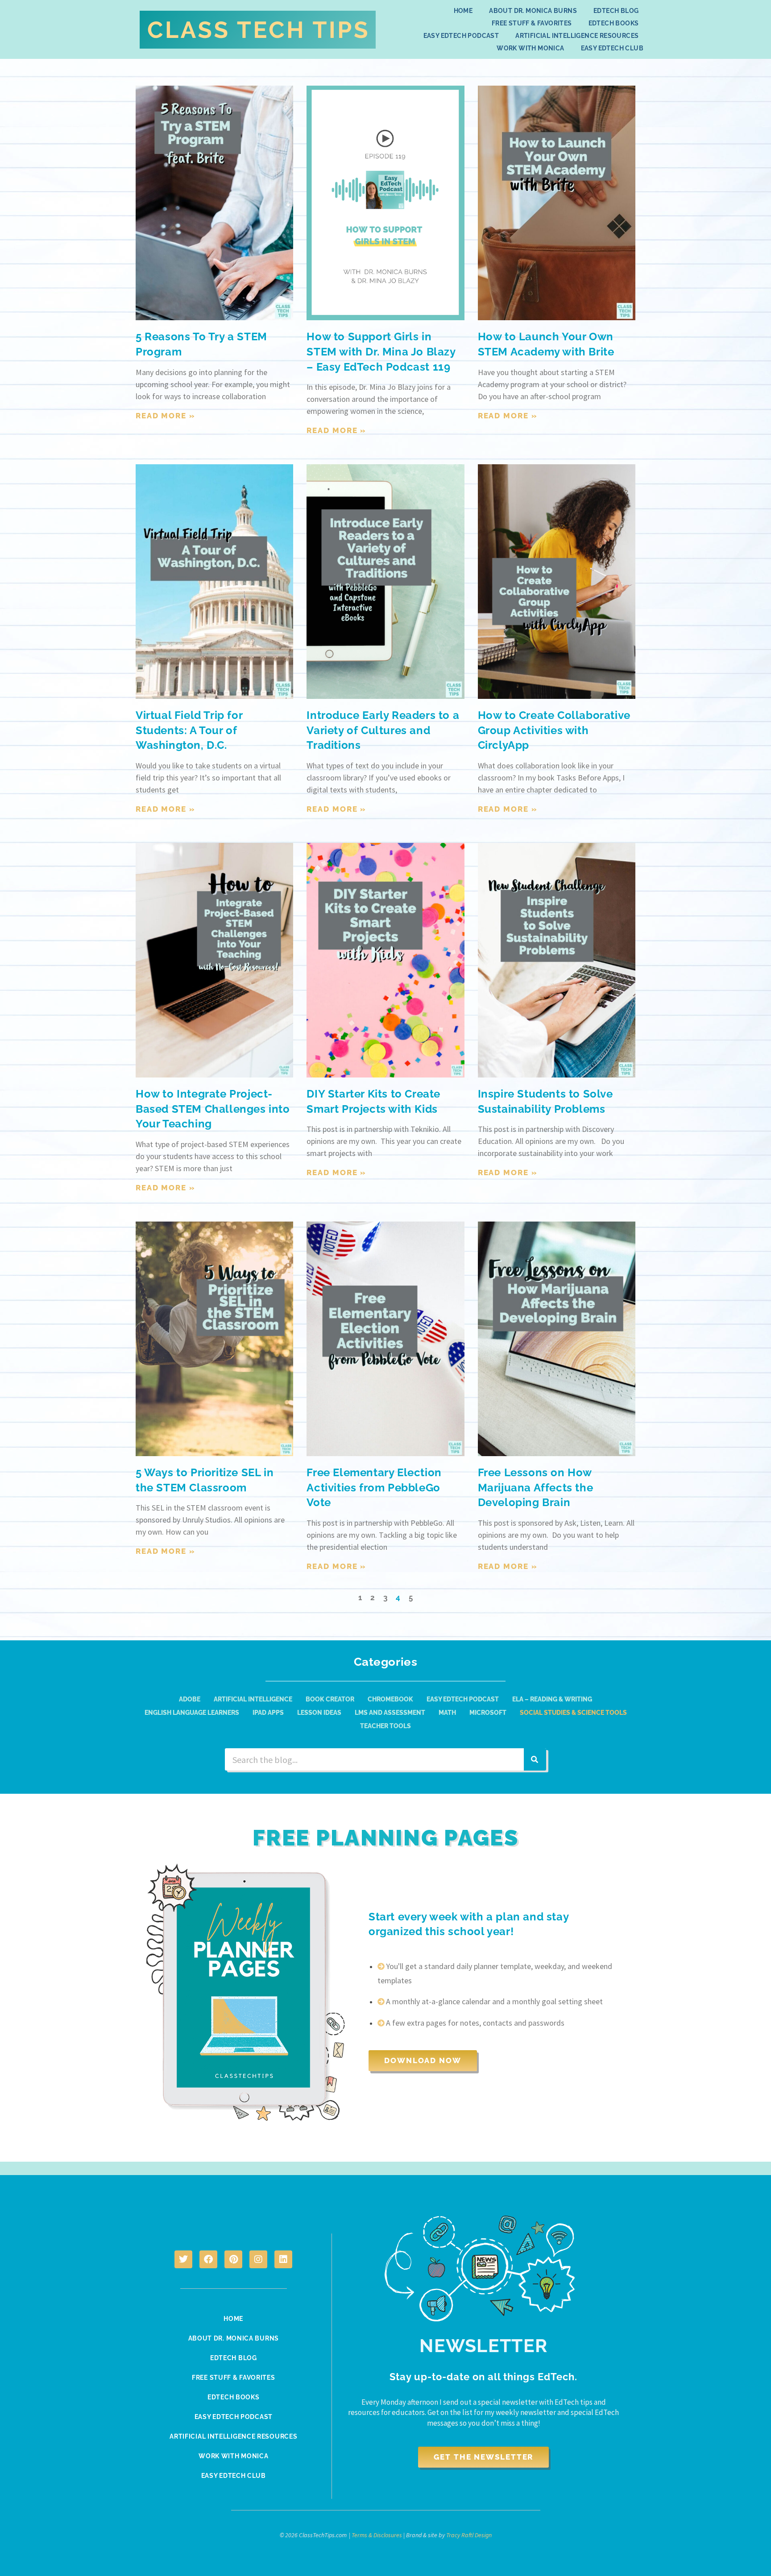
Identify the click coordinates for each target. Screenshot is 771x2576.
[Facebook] (208, 2259)
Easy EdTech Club (612, 48)
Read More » (166, 416)
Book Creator (330, 1699)
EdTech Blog (616, 11)
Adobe (190, 1699)
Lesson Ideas (319, 1713)
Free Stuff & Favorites (532, 23)
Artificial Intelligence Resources (577, 36)
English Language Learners (192, 1713)
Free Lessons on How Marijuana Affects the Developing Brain (536, 1487)
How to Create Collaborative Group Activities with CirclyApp (554, 730)
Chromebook (390, 1699)
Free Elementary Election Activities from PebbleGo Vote (374, 1487)
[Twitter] (183, 2259)
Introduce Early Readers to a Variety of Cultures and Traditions (383, 730)
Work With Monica (530, 48)
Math (447, 1713)
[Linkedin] (283, 2259)
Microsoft (488, 1713)
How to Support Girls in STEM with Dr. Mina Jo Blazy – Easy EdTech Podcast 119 (381, 351)
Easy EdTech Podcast (461, 36)
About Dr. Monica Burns (533, 11)
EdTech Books (614, 23)
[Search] (535, 1759)
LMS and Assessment (390, 1713)
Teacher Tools (385, 1726)
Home (463, 11)
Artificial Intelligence (253, 1699)
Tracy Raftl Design (469, 2535)
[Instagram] (258, 2259)
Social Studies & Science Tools (573, 1713)
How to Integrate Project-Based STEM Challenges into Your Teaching (213, 1109)
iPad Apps (268, 1713)
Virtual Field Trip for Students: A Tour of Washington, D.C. (189, 730)
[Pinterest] (233, 2259)
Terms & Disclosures (377, 2535)
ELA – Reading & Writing (552, 1699)
